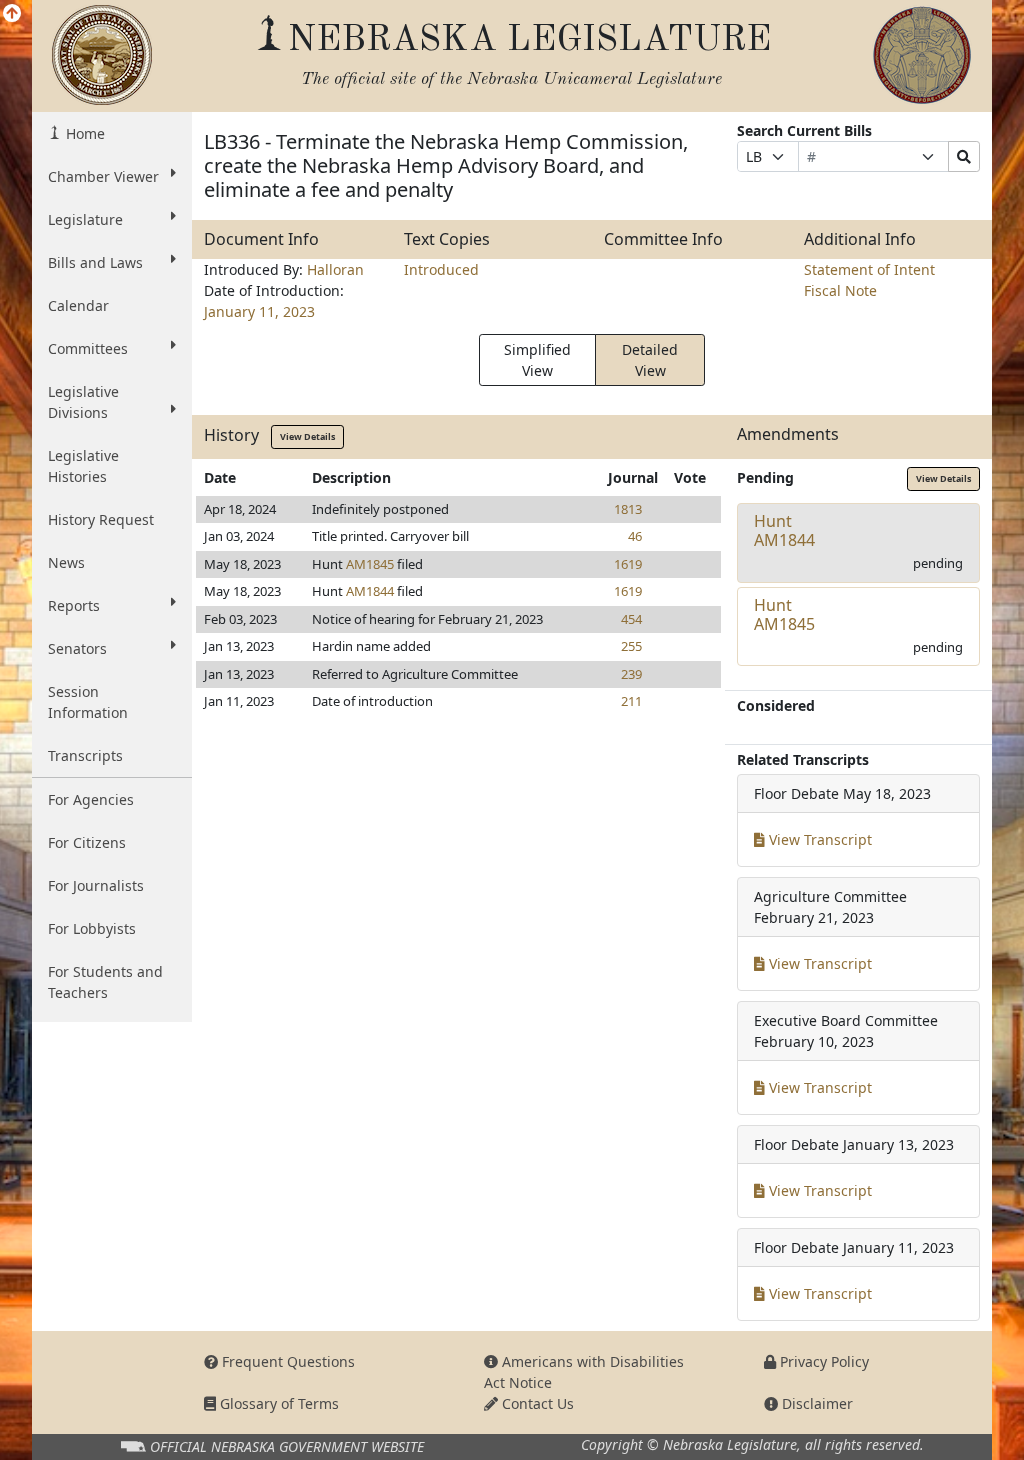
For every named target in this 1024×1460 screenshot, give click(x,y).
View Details (307, 436)
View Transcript (818, 839)
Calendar (78, 305)
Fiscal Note (840, 290)
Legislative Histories (83, 466)
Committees (88, 348)
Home (83, 133)
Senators (77, 648)
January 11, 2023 (259, 311)
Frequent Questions (286, 1361)
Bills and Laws (95, 262)
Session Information (88, 702)
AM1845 (370, 564)
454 (631, 619)
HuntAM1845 (784, 614)
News (66, 562)
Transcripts (85, 755)
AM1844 (370, 591)
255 (631, 646)
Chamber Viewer (103, 176)
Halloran (335, 269)
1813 (628, 509)
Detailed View (650, 360)
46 (635, 536)
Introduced (441, 269)
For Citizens (87, 842)
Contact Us (536, 1403)
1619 (628, 564)
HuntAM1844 (784, 530)
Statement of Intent (869, 269)
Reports (74, 605)
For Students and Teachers (105, 982)
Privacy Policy (822, 1361)
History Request (101, 519)
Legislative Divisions (83, 402)
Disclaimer (815, 1403)
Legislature (85, 219)
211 (631, 701)
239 (631, 674)
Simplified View (537, 360)
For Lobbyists (92, 928)
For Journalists (96, 885)
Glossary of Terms (277, 1403)
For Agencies (91, 799)
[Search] (964, 156)
